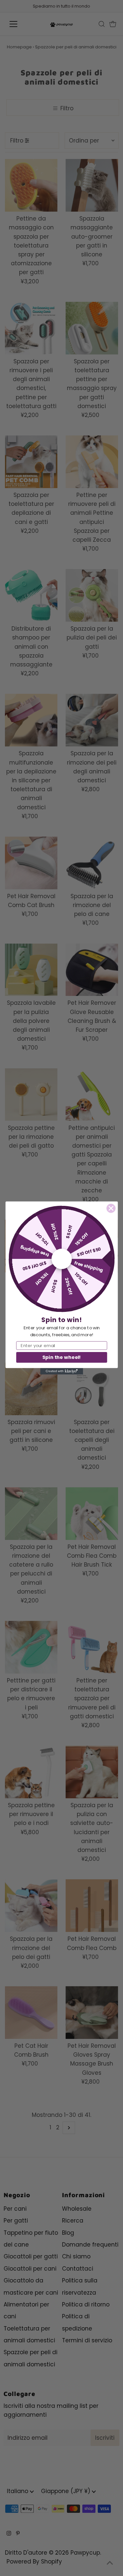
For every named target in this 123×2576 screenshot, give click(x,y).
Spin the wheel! (61, 1357)
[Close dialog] (111, 1208)
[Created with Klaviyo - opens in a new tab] (61, 1371)
